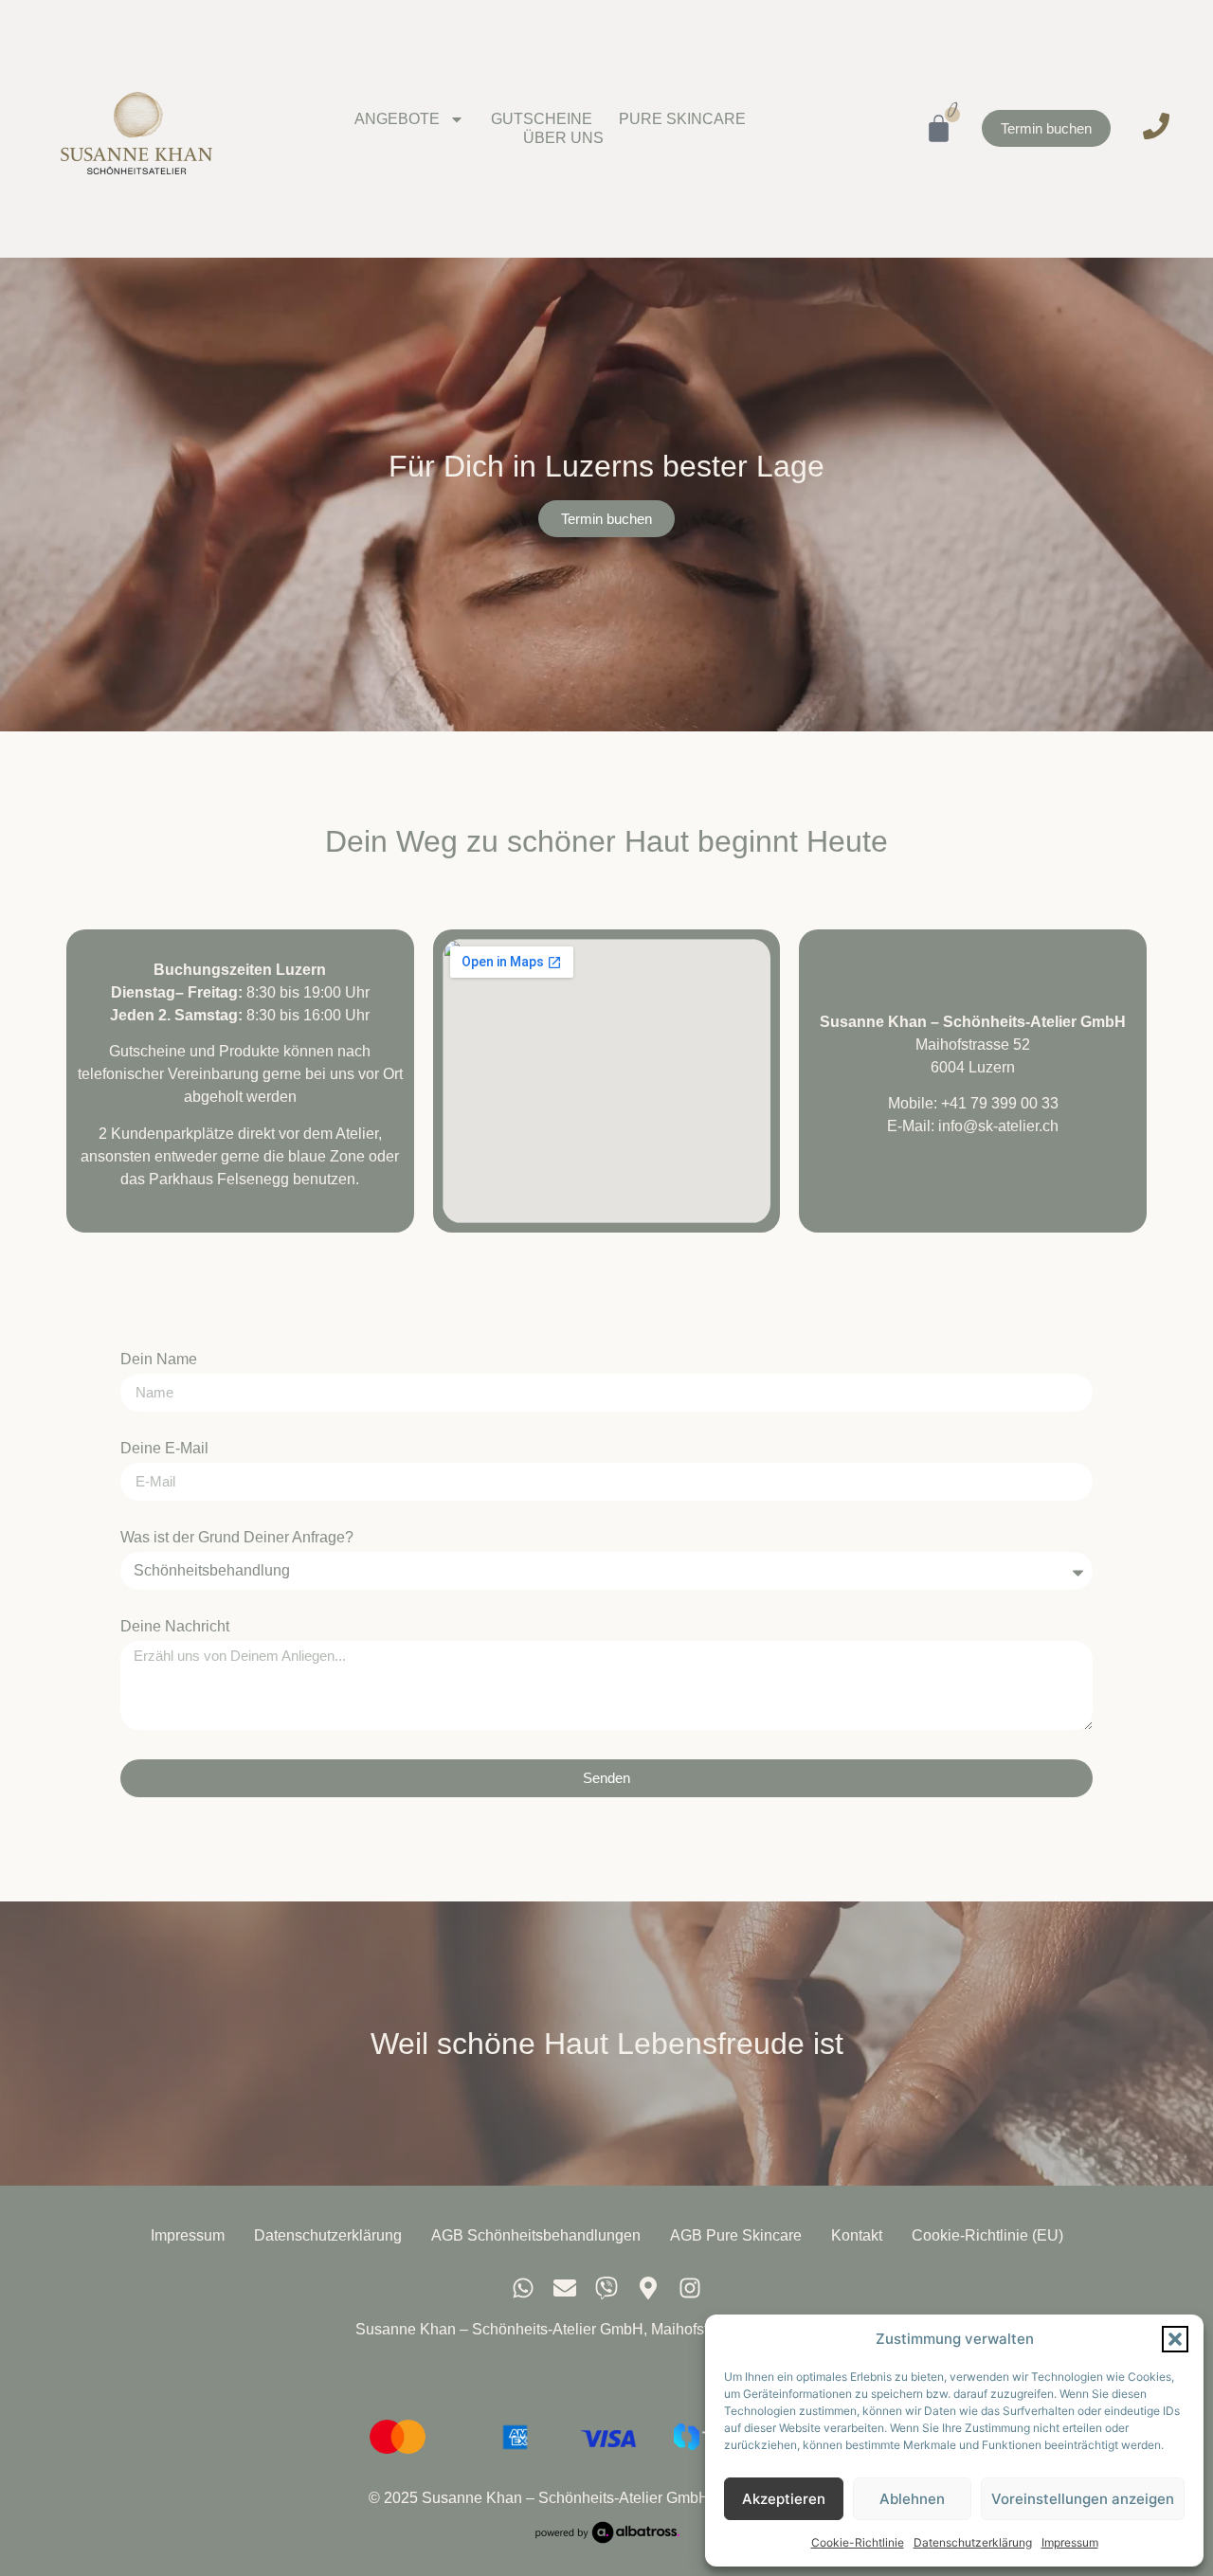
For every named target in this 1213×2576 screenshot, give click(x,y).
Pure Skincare (682, 119)
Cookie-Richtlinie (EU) (987, 2235)
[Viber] (606, 2288)
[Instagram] (690, 2288)
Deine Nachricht (175, 1627)
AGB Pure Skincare (736, 2235)
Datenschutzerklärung (973, 2542)
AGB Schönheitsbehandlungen (536, 2235)
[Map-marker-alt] (648, 2288)
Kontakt (857, 2235)
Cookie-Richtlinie (858, 2542)
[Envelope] (565, 2288)
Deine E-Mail (164, 1449)
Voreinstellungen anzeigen (1083, 2499)
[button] (1175, 2339)
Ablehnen (912, 2499)
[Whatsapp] (523, 2288)
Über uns (563, 138)
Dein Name (159, 1360)
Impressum (1070, 2542)
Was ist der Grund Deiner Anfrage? (237, 1538)
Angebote (397, 119)
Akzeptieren (784, 2499)
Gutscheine (542, 119)
